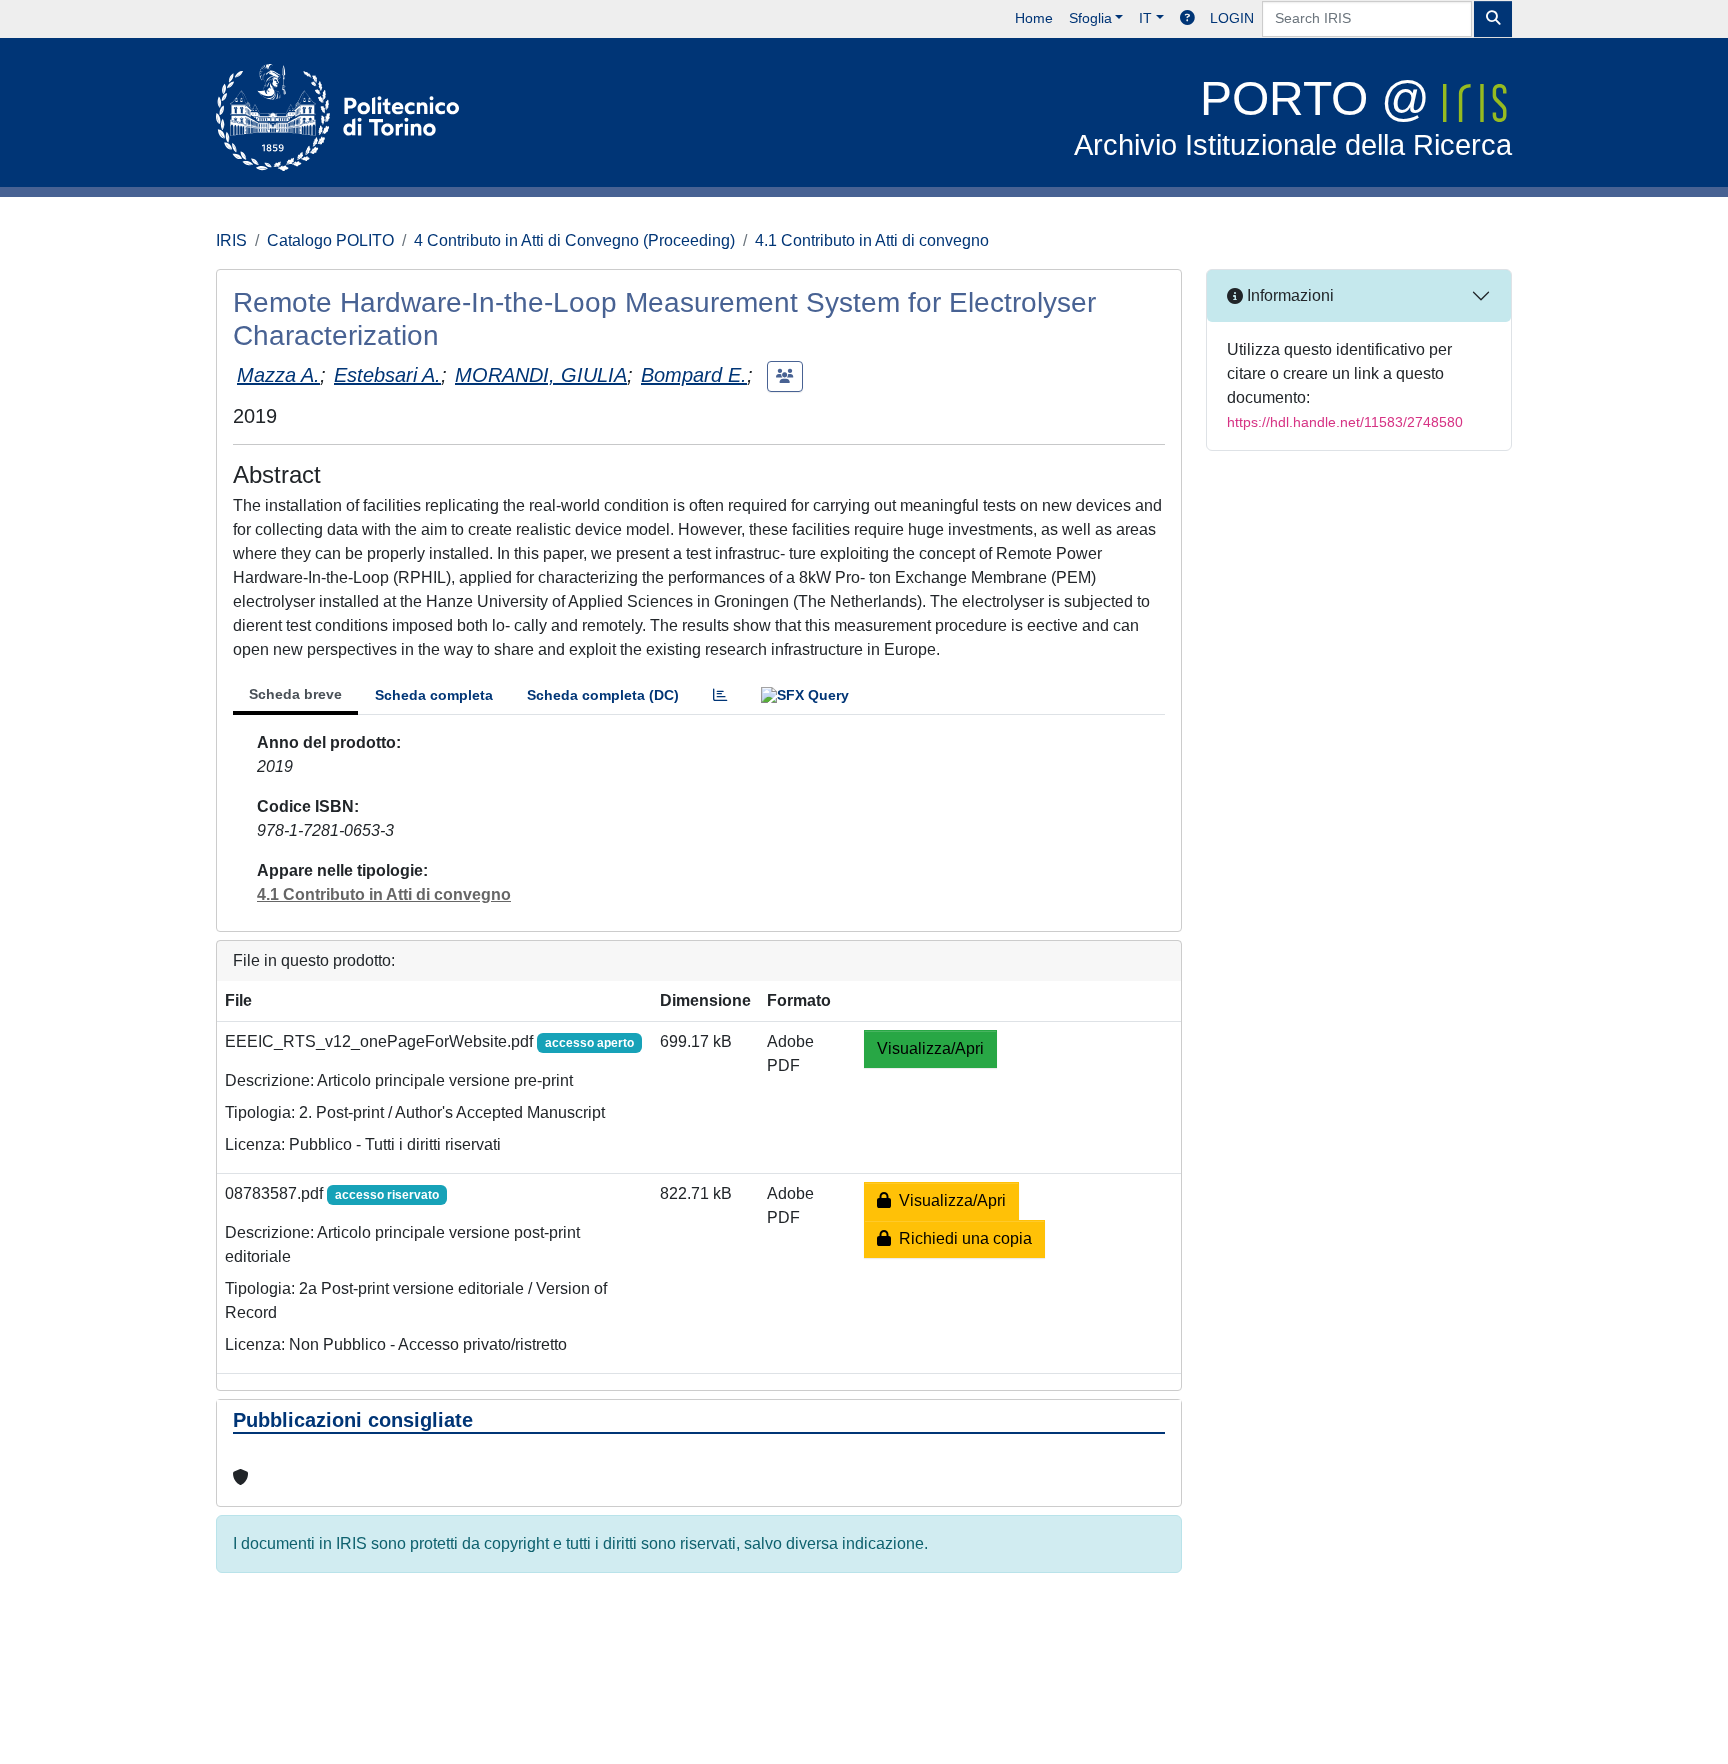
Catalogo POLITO (330, 240)
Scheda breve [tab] (295, 694)
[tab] (720, 695)
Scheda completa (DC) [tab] (603, 695)
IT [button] (1145, 18)
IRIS (231, 240)
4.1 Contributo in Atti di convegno (872, 240)
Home (1034, 18)
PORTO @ (1293, 116)
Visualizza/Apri (930, 1048)
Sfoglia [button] (1090, 18)
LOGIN (1232, 18)
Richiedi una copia (961, 1238)
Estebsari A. (387, 375)
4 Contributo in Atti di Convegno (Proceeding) (574, 240)
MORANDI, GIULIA (541, 375)
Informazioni (1288, 295)
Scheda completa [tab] (434, 695)
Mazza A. (278, 375)
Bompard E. (694, 375)
